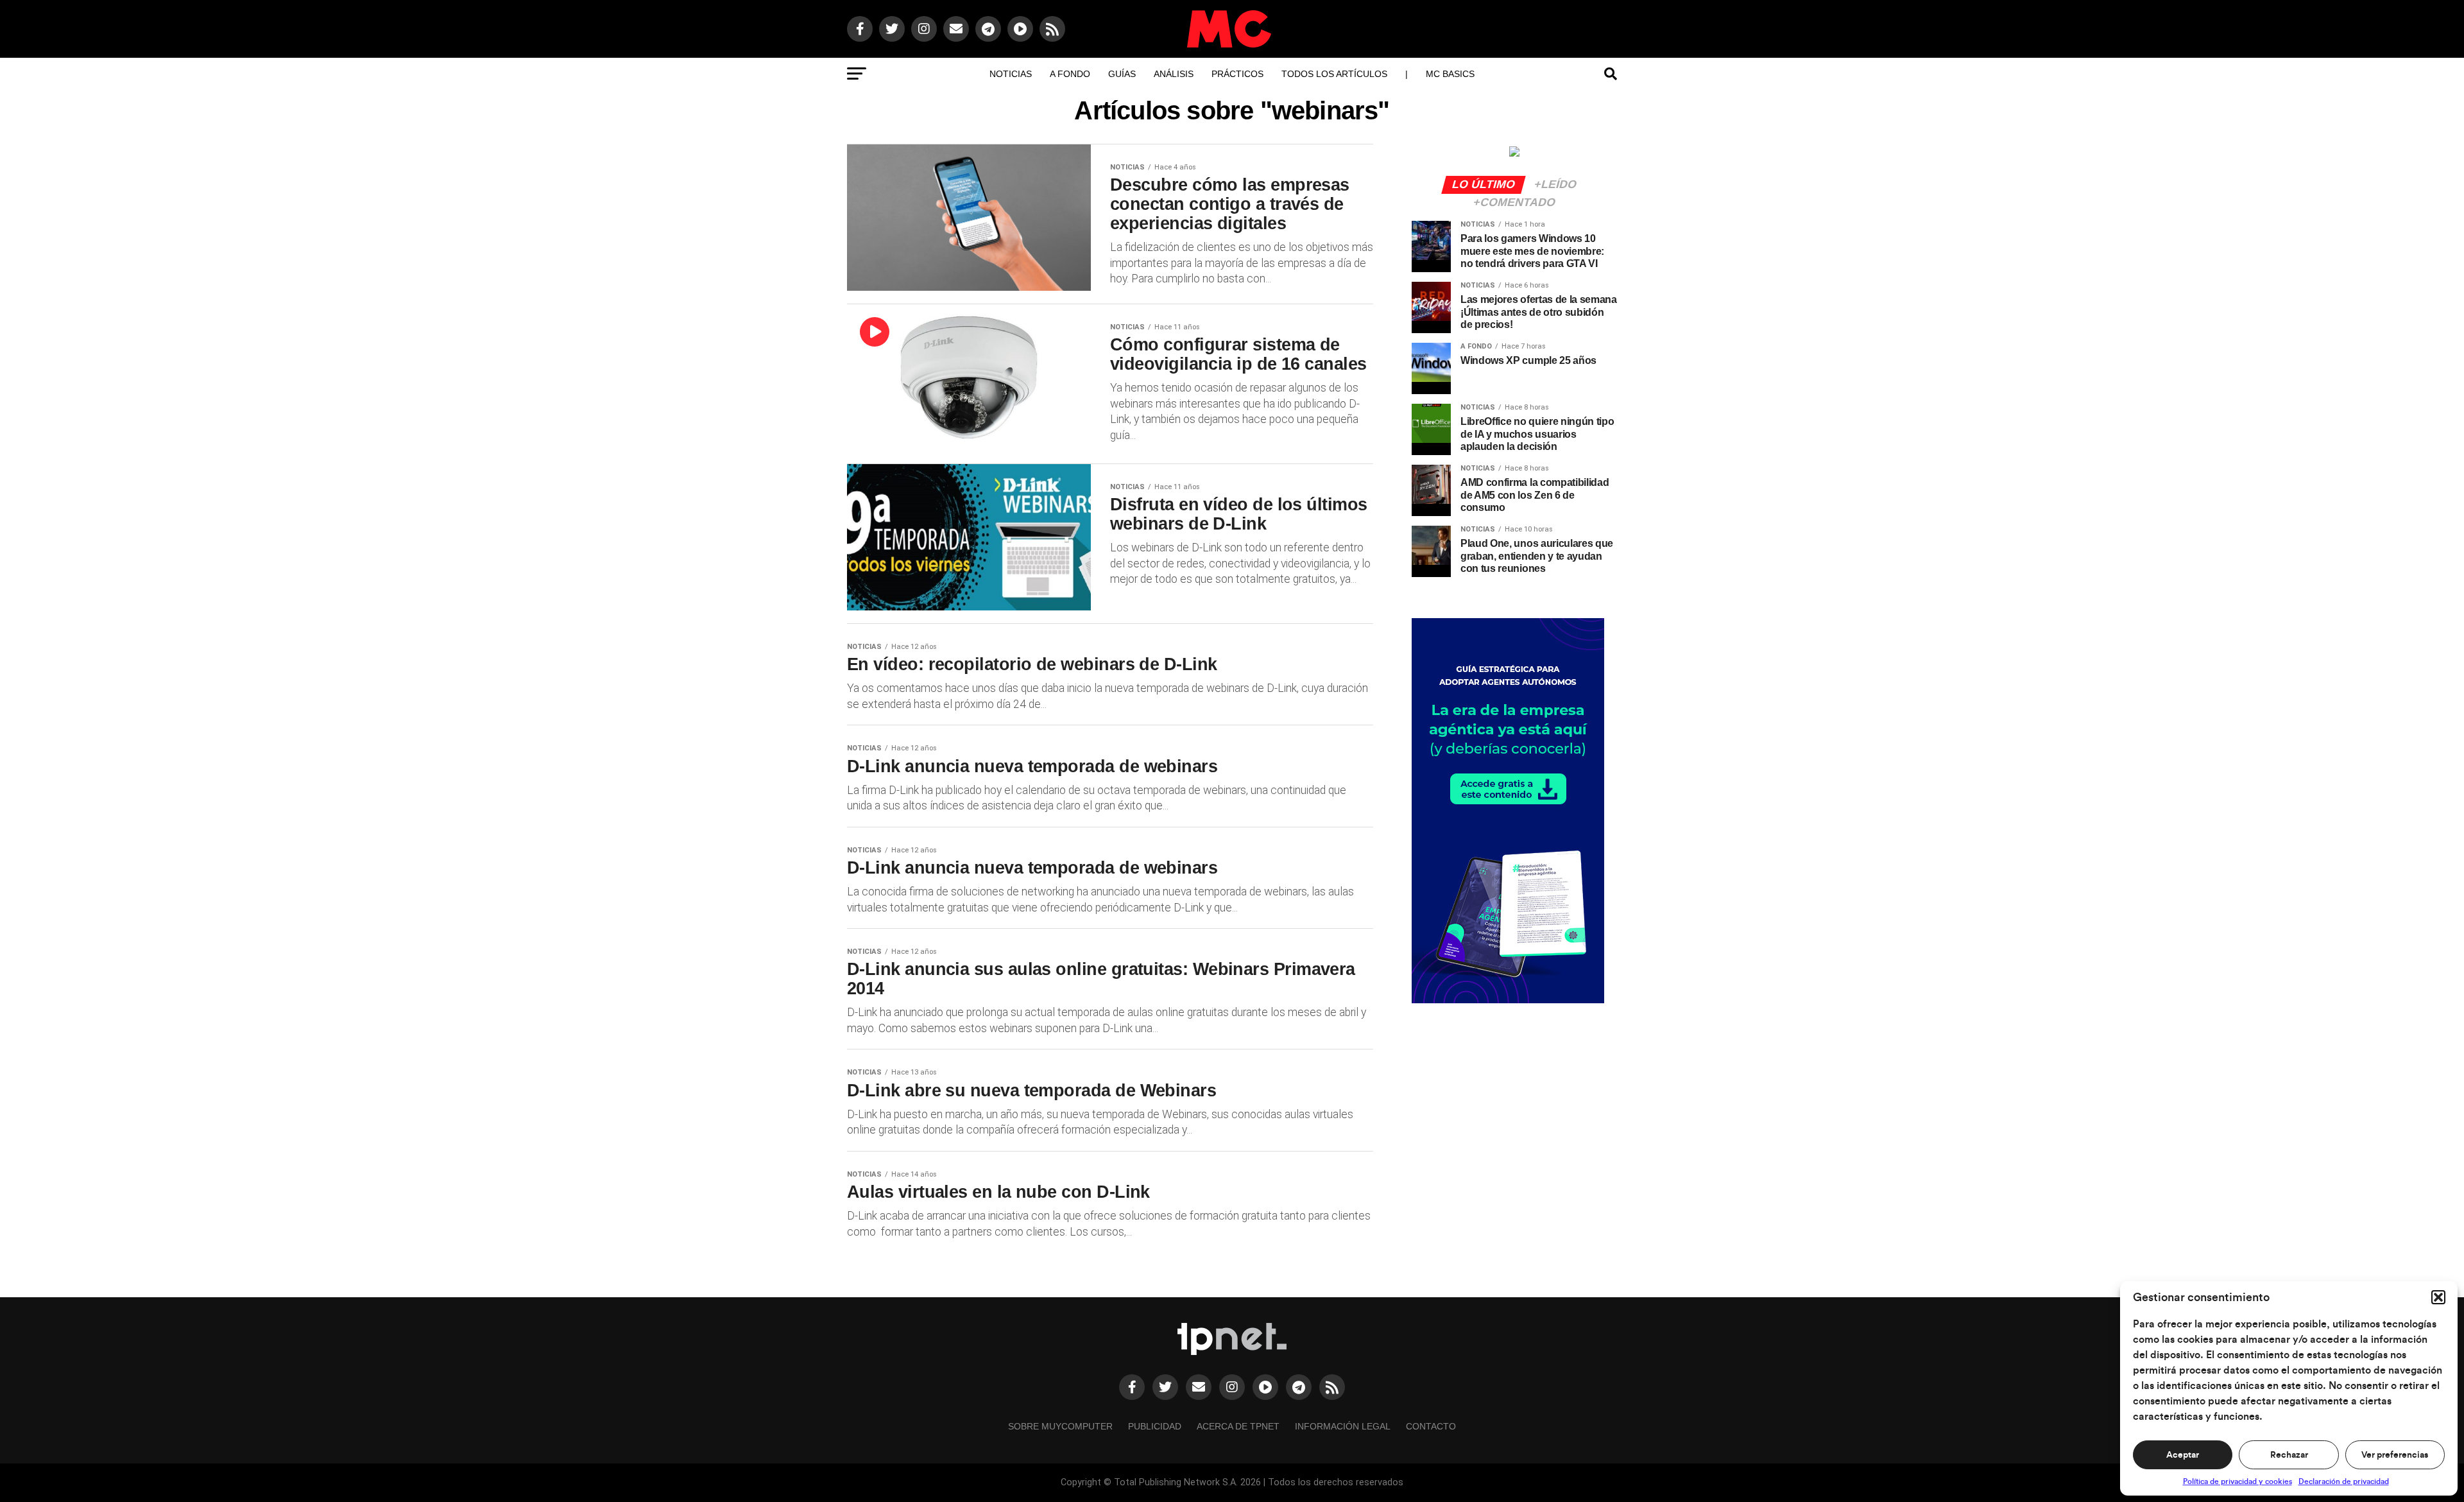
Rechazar (2289, 1455)
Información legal (1343, 1426)
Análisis (1174, 74)
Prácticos (1237, 74)
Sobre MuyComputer (1060, 1426)
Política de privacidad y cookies (2237, 1481)
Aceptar (2183, 1455)
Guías (1122, 74)
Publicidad (1155, 1426)
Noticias (1011, 74)
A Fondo (1070, 74)
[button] (2438, 1297)
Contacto (1431, 1426)
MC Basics (1450, 74)
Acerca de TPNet (1238, 1426)
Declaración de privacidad (2344, 1481)
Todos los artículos (1334, 74)
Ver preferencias (2395, 1455)
